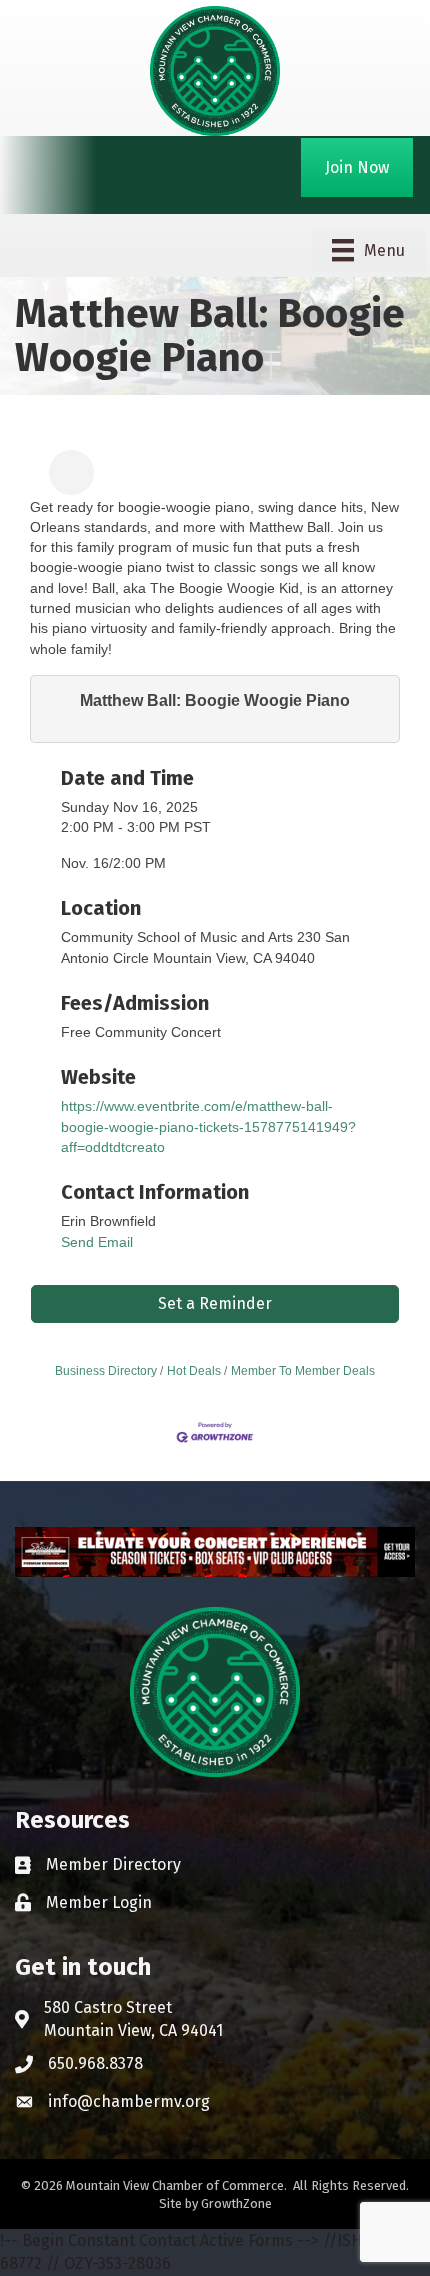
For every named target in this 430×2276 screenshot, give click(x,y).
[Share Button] (71, 472)
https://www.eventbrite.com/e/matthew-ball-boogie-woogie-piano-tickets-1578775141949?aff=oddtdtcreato (208, 1126)
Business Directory (106, 1371)
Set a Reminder (215, 1303)
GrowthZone (236, 2203)
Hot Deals (194, 1371)
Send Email (97, 1242)
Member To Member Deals (303, 1371)
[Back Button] (37, 478)
